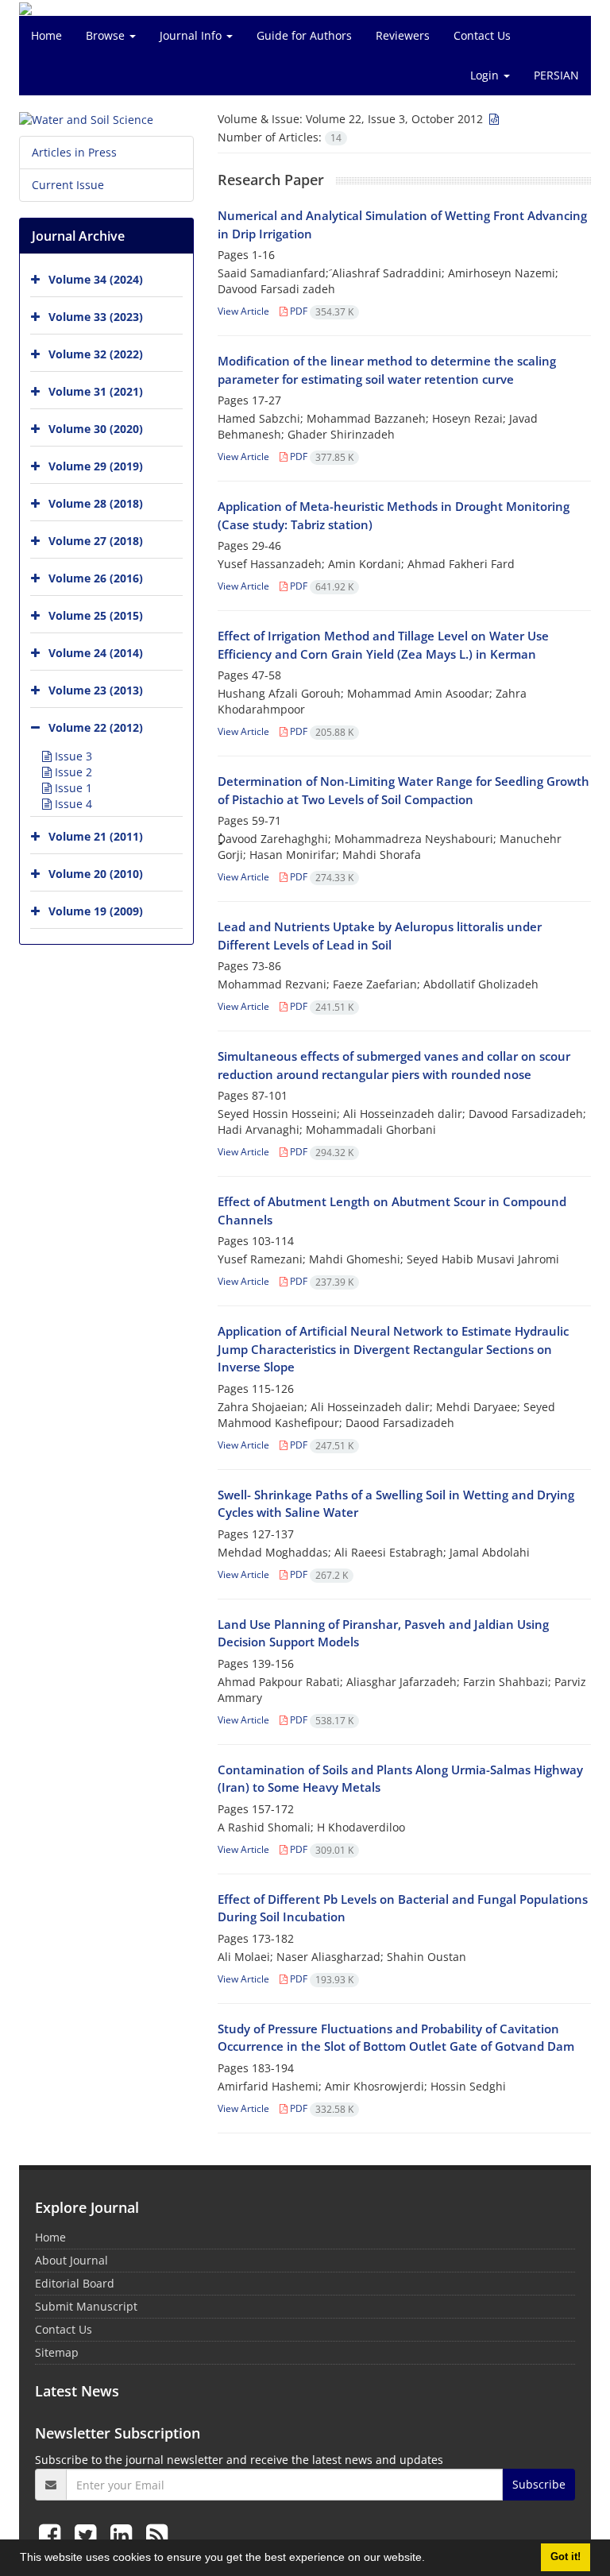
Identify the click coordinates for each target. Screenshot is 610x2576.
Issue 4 (72, 804)
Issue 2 (72, 772)
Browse (107, 35)
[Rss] (157, 2534)
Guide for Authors (304, 35)
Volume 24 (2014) (96, 653)
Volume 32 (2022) (96, 354)
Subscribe (539, 2484)
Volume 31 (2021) (96, 391)
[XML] (492, 119)
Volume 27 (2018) (96, 541)
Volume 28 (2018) (96, 503)
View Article (243, 311)
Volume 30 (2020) (96, 429)
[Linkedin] (124, 2534)
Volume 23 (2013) (96, 690)
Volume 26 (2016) (96, 578)
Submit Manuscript (86, 2306)
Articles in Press (74, 152)
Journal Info (192, 35)
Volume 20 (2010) (96, 874)
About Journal (71, 2260)
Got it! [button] (566, 2557)
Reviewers (403, 35)
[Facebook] (53, 2534)
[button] (430, 2559)
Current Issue (68, 185)
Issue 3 (72, 756)
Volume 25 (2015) (96, 615)
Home (46, 35)
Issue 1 (72, 788)
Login (486, 75)
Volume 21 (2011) (96, 836)
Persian (556, 75)
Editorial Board (75, 2283)
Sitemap (57, 2352)
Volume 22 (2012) (96, 727)
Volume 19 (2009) (96, 911)
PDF (320, 311)
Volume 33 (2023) (96, 317)
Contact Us (482, 35)
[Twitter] (89, 2534)
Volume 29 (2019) (96, 466)
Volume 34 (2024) (96, 279)
